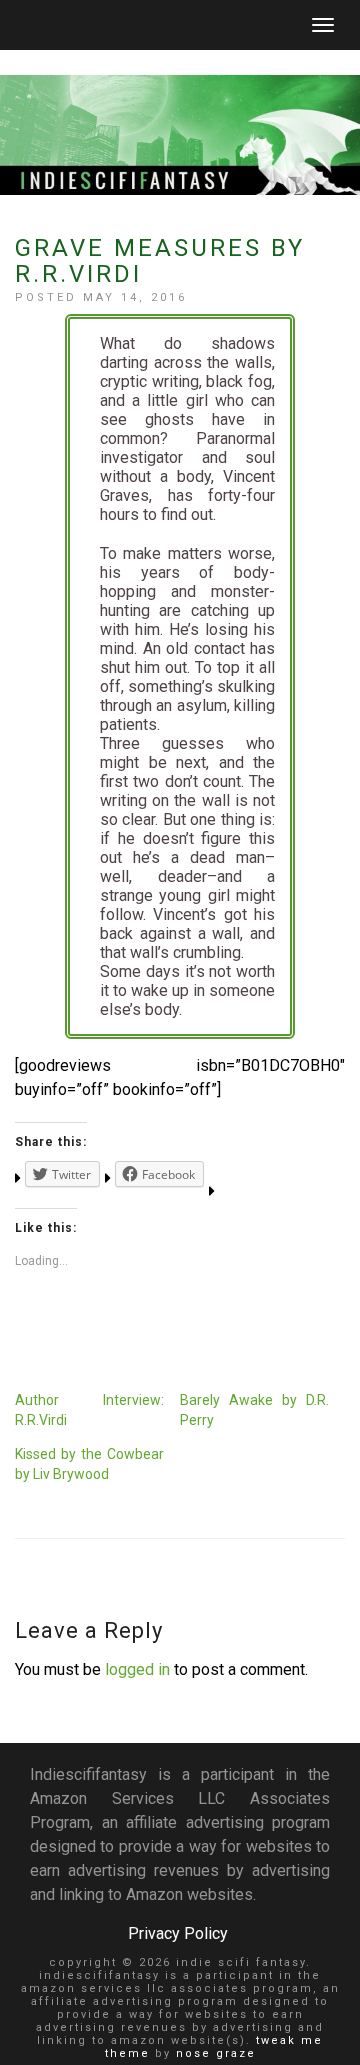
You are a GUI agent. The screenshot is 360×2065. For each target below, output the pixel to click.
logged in (137, 1669)
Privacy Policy (178, 1933)
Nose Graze (216, 2053)
